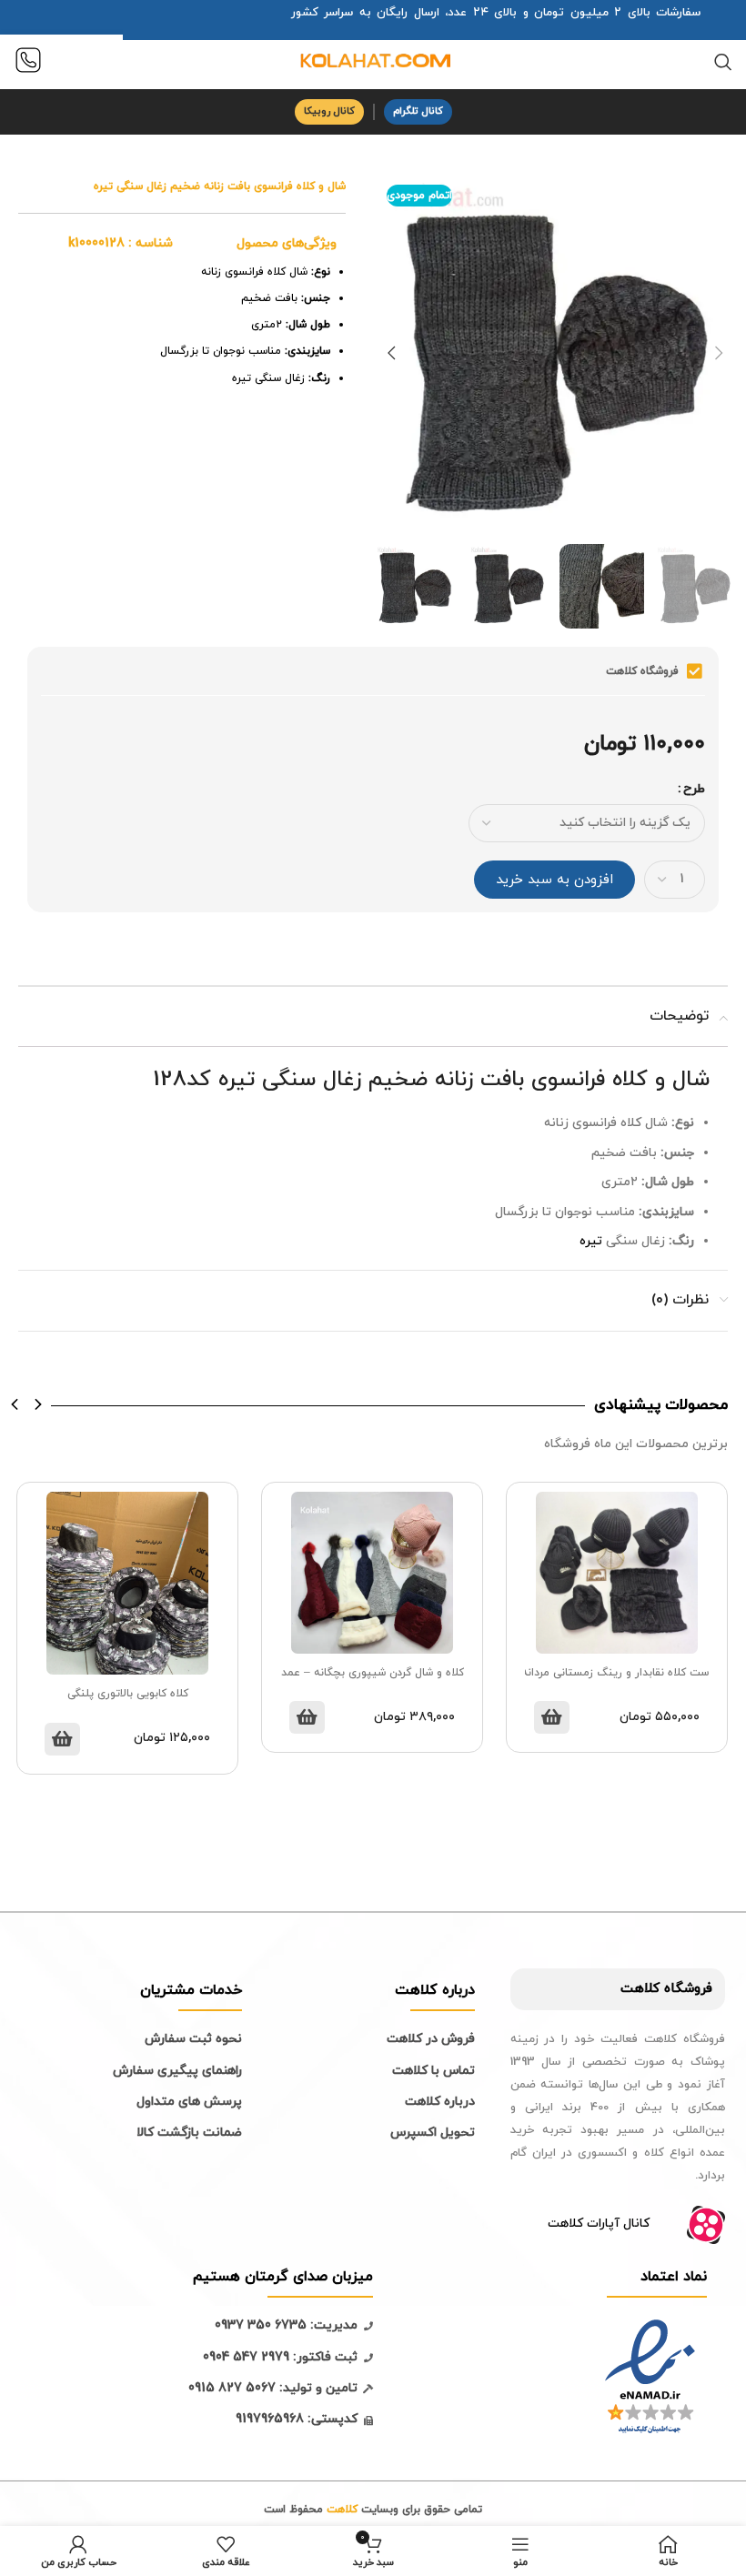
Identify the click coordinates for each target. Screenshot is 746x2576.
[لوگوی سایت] (373, 60)
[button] (15, 1405)
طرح (694, 789)
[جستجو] (723, 62)
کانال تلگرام (418, 111)
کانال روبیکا (329, 111)
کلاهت (640, 1989)
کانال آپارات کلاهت (599, 2224)
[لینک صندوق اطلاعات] (28, 62)
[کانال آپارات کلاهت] (706, 2225)
